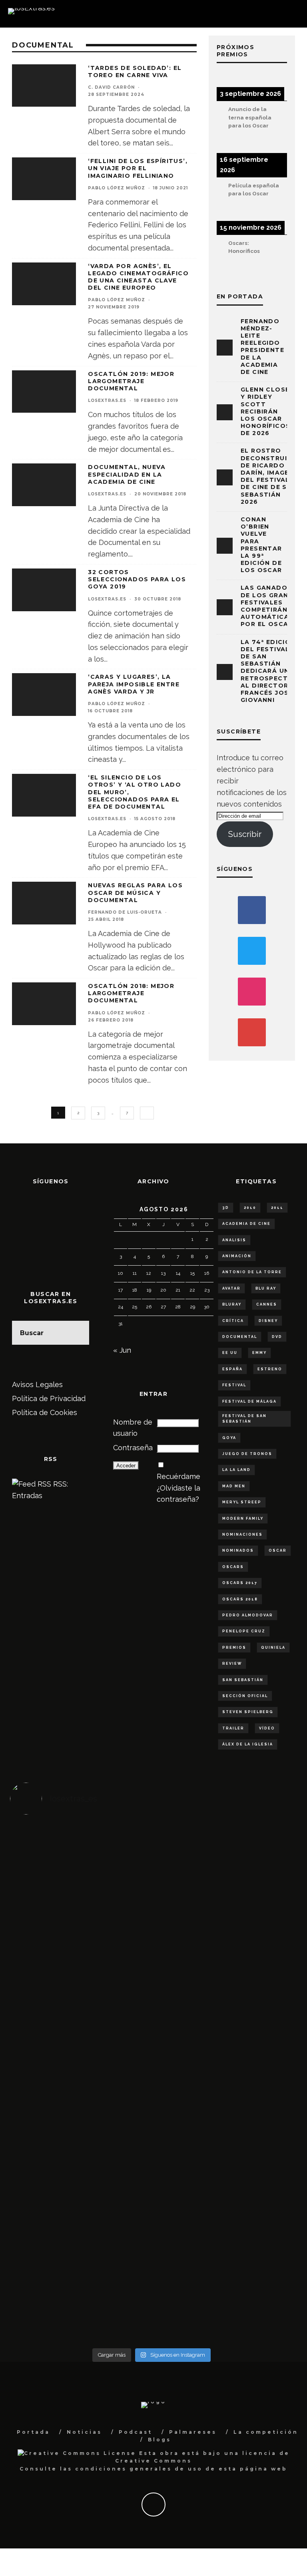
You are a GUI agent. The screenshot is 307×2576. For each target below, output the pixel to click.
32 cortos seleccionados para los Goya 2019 (137, 579)
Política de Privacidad (49, 1398)
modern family (243, 1519)
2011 (277, 1208)
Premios (234, 1648)
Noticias (84, 2432)
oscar (278, 1550)
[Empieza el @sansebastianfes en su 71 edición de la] (81, 2307)
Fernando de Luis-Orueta (125, 912)
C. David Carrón (111, 87)
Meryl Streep (242, 1502)
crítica (233, 1321)
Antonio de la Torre (252, 1272)
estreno (270, 1369)
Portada (33, 2432)
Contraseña (133, 1448)
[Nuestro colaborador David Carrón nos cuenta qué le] (81, 2221)
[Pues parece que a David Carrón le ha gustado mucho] (81, 2042)
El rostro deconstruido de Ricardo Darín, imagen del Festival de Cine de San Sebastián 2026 (269, 476)
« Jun (122, 1350)
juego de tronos (247, 1454)
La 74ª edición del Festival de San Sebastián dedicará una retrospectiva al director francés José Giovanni (270, 671)
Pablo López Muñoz (117, 188)
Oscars (233, 1567)
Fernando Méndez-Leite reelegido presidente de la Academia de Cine (262, 347)
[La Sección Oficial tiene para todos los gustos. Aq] (222, 2203)
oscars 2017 (240, 1583)
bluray (232, 1304)
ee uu (230, 1353)
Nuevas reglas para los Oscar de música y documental (135, 892)
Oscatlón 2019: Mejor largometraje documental (131, 381)
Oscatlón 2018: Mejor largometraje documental (131, 993)
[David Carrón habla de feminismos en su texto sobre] (81, 2129)
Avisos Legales (37, 1384)
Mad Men (234, 1486)
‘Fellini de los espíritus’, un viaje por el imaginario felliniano (138, 168)
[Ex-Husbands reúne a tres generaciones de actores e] (81, 1945)
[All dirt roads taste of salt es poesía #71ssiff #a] (222, 1933)
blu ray (266, 1288)
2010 (250, 1208)
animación (237, 1256)
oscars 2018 (240, 1599)
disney (268, 1321)
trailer (233, 1728)
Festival (234, 1385)
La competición (266, 2432)
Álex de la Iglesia (248, 1744)
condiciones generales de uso (139, 2469)
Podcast (136, 2432)
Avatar (231, 1288)
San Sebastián (243, 1680)
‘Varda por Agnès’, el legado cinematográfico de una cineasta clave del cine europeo (138, 277)
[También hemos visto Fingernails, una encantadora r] (222, 2031)
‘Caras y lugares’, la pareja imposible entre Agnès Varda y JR (134, 684)
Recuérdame (178, 1476)
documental (240, 1337)
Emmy (259, 1353)
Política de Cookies (45, 1412)
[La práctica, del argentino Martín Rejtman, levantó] (81, 1859)
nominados (238, 1550)
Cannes (267, 1304)
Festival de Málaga (249, 1401)
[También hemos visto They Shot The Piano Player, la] (222, 2123)
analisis (234, 1240)
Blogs (159, 2440)
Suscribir (245, 834)
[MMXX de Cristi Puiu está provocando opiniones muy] (222, 1859)
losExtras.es (107, 401)
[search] (77, 1333)
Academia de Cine (246, 1224)
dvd (277, 1337)
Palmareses (193, 2432)
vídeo (267, 1728)
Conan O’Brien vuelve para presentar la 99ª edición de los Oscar (261, 545)
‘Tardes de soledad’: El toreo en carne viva (135, 72)
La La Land (236, 1470)
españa (232, 1369)
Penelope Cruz (244, 1631)
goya (229, 1438)
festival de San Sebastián (244, 1419)
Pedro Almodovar (248, 1615)
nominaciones (242, 1534)
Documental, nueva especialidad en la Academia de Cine (127, 474)
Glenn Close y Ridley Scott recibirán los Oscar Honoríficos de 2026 (265, 411)
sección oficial (245, 1696)
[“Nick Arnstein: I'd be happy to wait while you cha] (222, 2307)
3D (226, 1208)
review (232, 1664)
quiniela (273, 1648)
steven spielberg (248, 1712)
